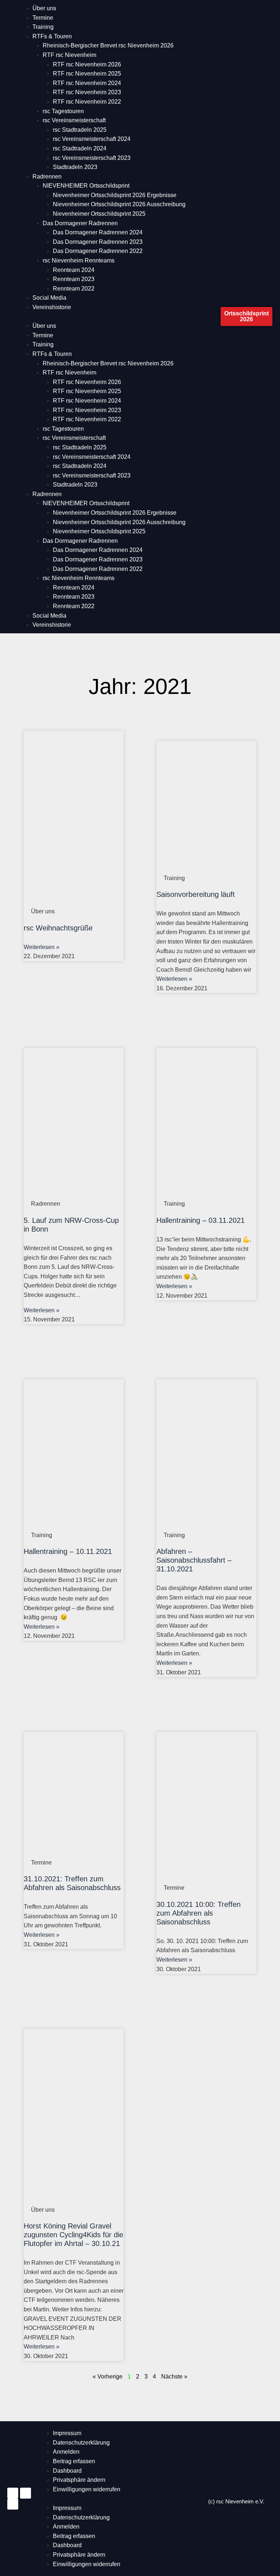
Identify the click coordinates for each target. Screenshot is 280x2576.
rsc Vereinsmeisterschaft (74, 120)
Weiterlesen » (42, 947)
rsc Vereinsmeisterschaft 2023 (92, 158)
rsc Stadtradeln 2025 (80, 130)
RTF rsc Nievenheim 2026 (87, 64)
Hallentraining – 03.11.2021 (201, 1220)
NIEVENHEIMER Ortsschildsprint (86, 186)
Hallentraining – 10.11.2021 (68, 1551)
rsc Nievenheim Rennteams (79, 260)
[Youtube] (13, 2504)
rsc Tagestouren (63, 111)
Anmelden (66, 2452)
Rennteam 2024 (74, 270)
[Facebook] (26, 2493)
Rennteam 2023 (74, 279)
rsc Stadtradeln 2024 (80, 148)
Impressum (67, 2433)
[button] (120, 317)
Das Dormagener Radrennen (80, 223)
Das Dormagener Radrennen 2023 (98, 242)
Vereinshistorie (52, 307)
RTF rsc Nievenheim (69, 55)
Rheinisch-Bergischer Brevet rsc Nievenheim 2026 (108, 45)
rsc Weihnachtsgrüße (58, 928)
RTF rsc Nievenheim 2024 (87, 83)
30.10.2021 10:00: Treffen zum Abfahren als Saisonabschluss (199, 1913)
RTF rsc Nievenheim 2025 (87, 74)
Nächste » (174, 2377)
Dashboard (67, 2471)
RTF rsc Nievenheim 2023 (87, 92)
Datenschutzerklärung (81, 2443)
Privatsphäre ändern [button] (79, 2480)
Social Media (49, 298)
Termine (43, 18)
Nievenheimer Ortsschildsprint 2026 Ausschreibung (119, 204)
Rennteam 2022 (74, 289)
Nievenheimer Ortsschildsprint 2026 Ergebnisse (115, 195)
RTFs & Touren (52, 36)
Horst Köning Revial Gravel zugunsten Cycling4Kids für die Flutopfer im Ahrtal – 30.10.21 (73, 2235)
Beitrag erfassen (74, 2461)
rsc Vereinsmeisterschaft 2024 (92, 139)
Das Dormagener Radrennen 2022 (98, 251)
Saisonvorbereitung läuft (196, 894)
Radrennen (47, 176)
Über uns (44, 8)
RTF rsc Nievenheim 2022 (87, 102)
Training (43, 27)
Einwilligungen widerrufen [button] (87, 2489)
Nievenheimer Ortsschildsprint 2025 (99, 214)
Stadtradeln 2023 (75, 167)
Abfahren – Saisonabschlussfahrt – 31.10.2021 (194, 1560)
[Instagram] (13, 2493)
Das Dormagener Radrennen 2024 (98, 232)
